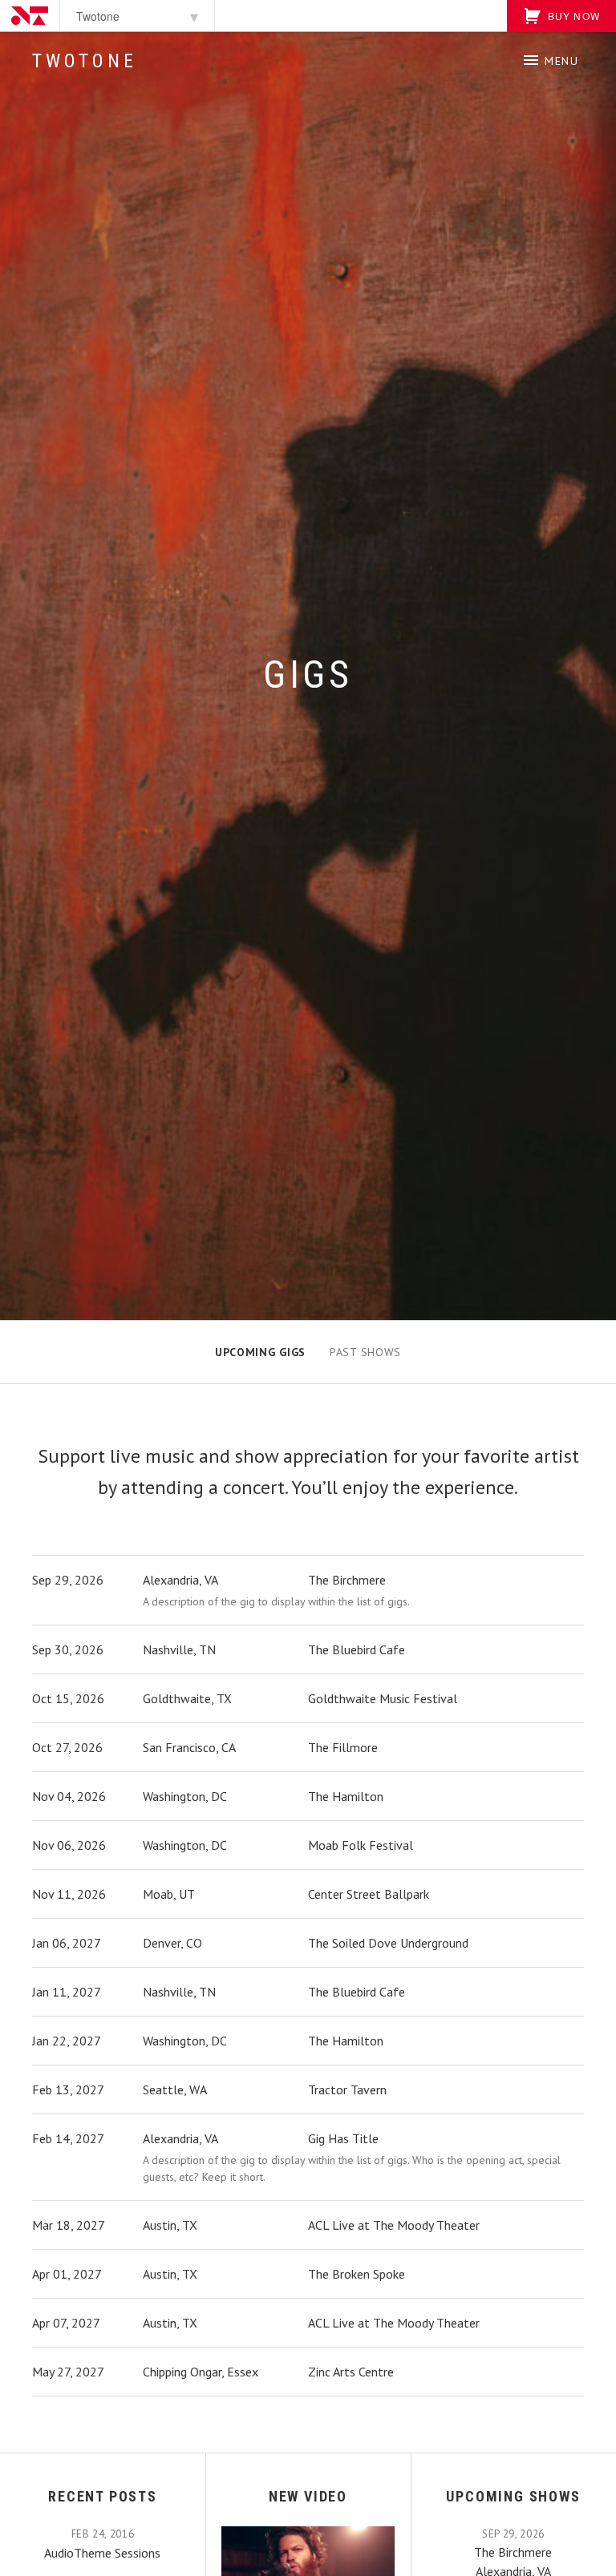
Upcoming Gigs (260, 1352)
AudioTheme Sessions (102, 2553)
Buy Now (572, 16)
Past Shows (365, 1352)
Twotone (85, 61)
